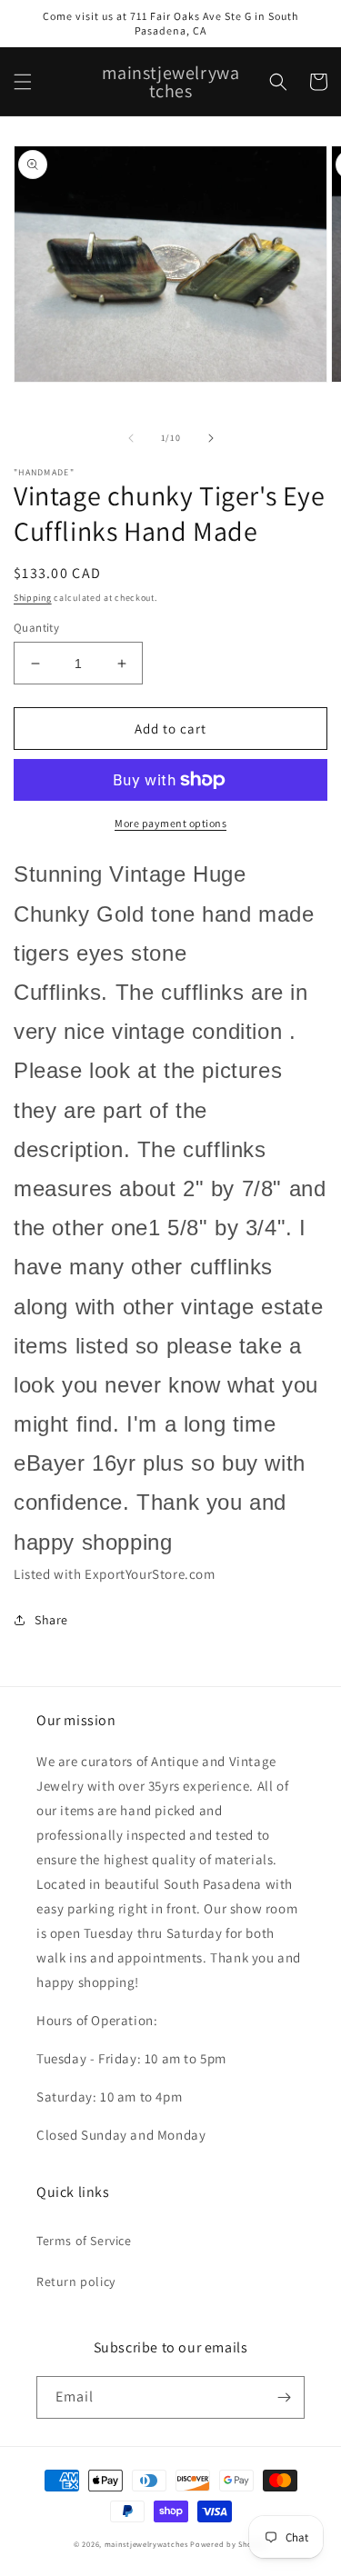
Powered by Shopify (229, 2544)
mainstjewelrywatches (146, 2544)
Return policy (76, 2281)
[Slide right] (211, 438)
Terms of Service (84, 2241)
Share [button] (51, 1620)
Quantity (36, 628)
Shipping (33, 598)
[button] (23, 82)
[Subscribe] (284, 2397)
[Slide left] (131, 438)
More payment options (170, 823)
